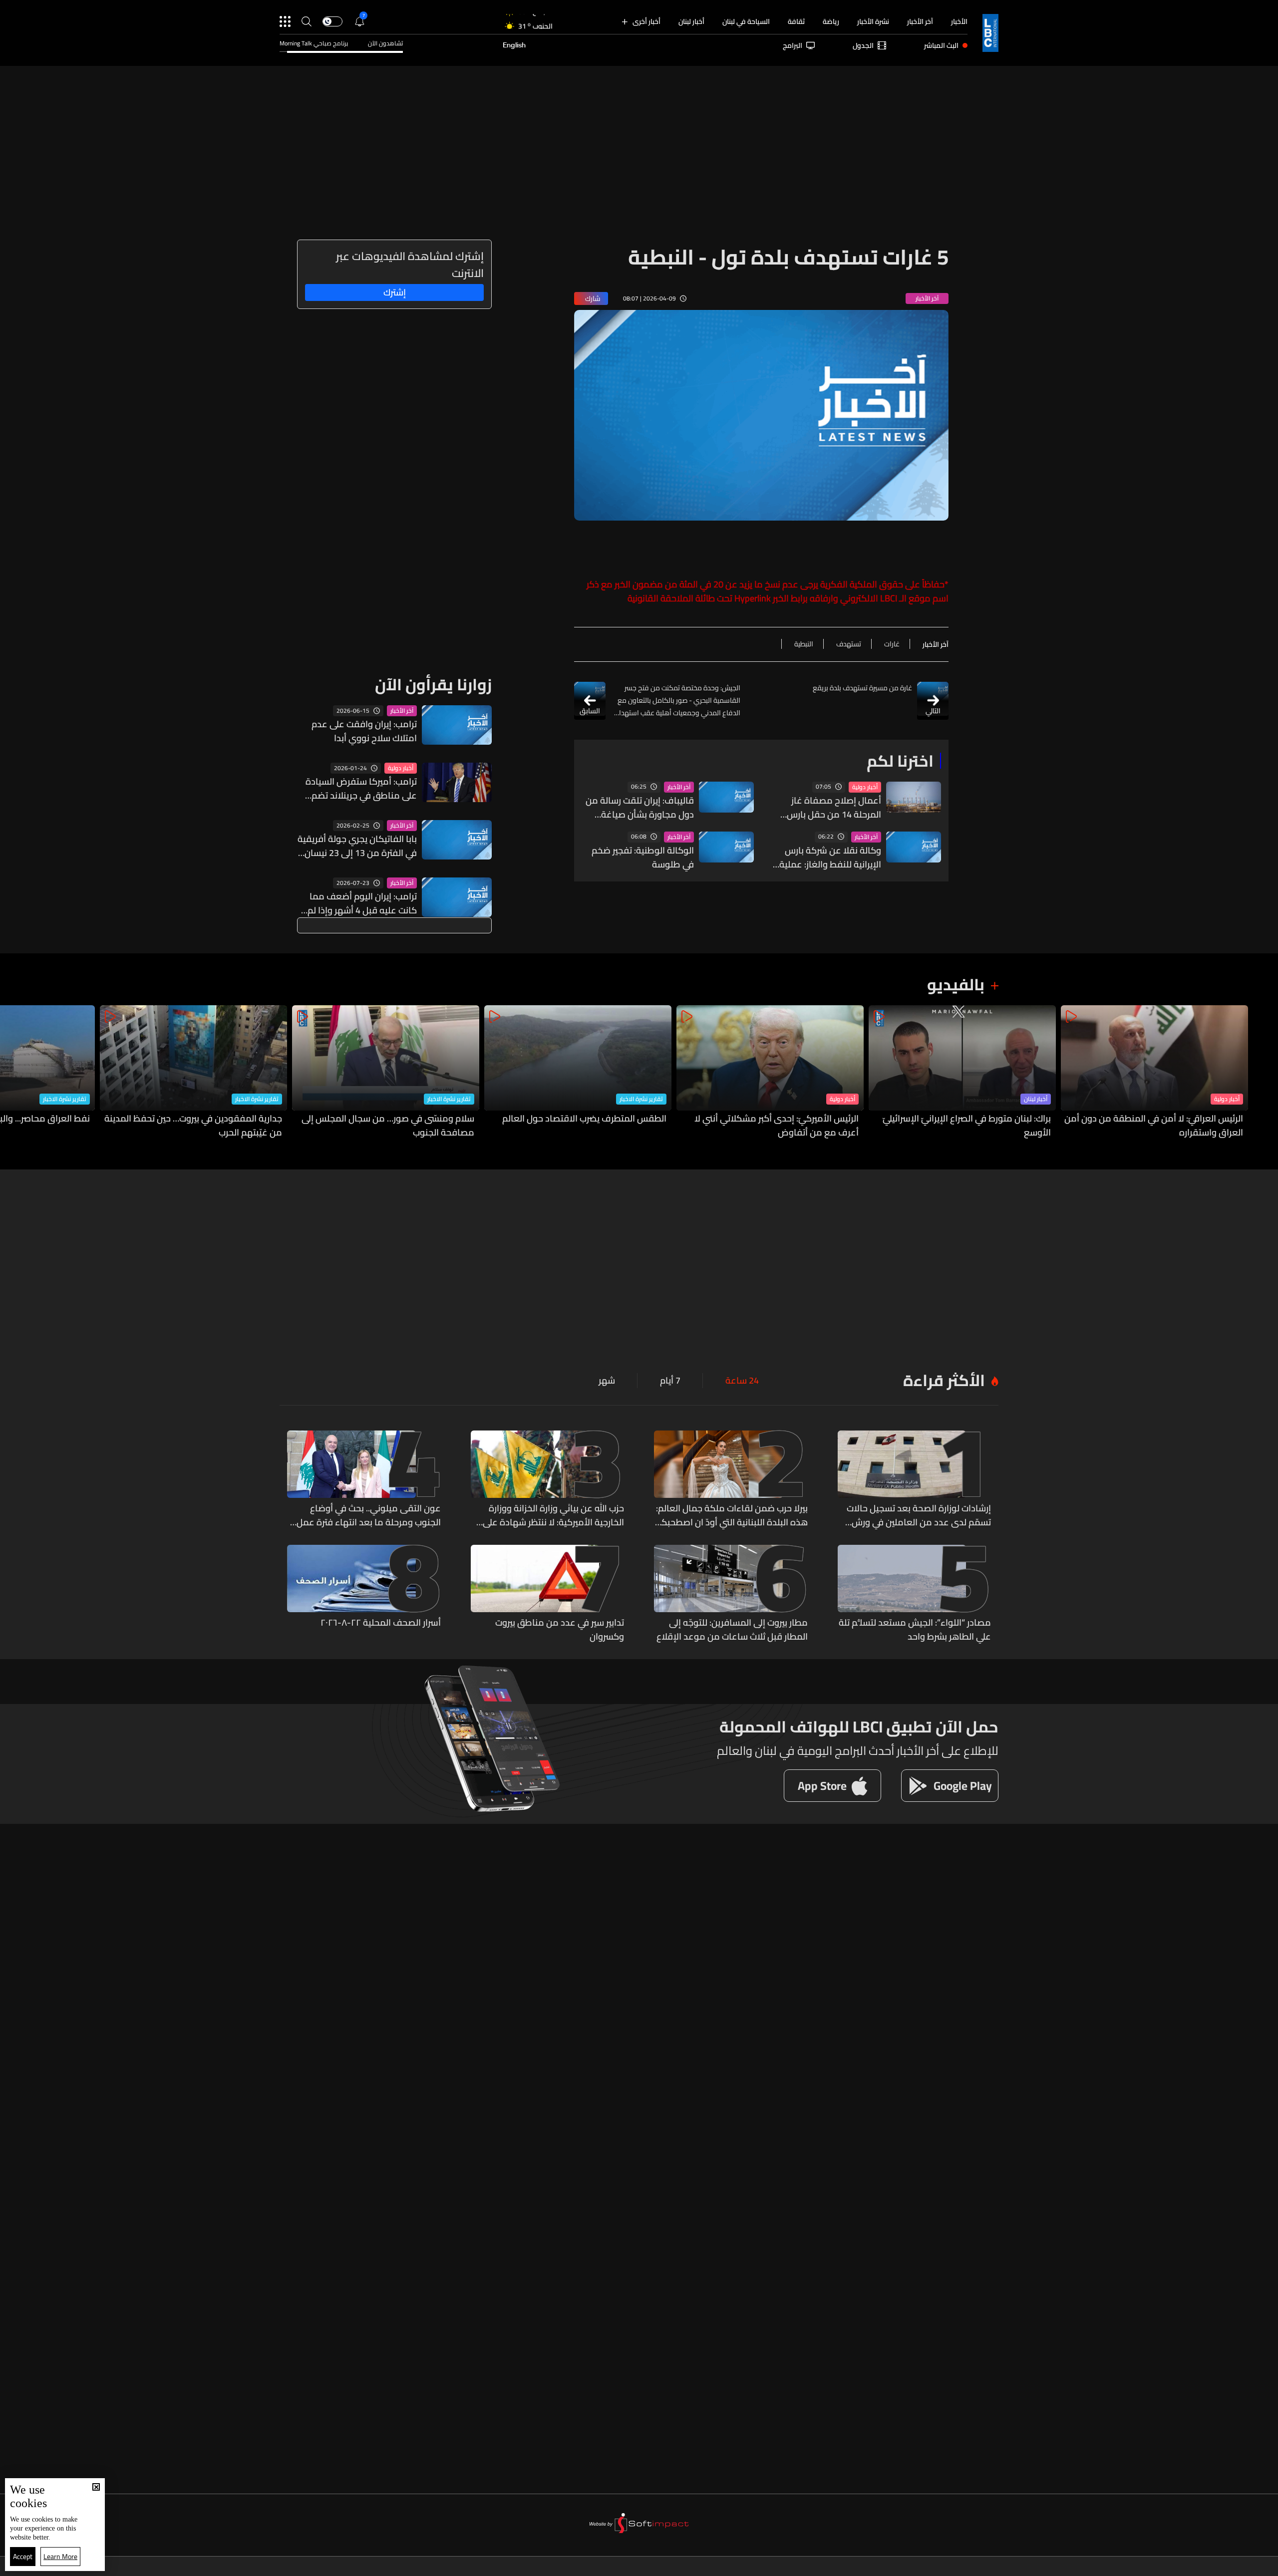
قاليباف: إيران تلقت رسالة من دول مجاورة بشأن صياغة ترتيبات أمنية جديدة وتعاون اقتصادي (640, 808)
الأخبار (959, 21)
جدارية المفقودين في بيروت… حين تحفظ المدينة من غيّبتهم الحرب (193, 1126)
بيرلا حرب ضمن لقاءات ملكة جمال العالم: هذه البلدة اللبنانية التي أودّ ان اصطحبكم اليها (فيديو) (732, 1515)
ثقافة (796, 21)
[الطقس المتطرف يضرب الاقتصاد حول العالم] (578, 1072)
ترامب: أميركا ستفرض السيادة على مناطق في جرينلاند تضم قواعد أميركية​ (361, 789)
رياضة (831, 21)
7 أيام (670, 1381)
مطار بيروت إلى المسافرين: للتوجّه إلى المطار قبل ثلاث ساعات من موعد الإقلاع (732, 1630)
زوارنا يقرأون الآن (433, 684)
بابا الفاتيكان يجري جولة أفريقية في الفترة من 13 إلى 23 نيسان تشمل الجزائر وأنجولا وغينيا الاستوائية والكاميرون (357, 846)
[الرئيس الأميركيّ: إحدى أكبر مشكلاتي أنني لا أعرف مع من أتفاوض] (770, 1072)
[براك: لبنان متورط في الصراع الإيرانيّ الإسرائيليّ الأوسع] (962, 1072)
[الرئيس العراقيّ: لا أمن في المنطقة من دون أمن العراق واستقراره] (1154, 1072)
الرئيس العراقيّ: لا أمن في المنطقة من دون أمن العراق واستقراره (1154, 1126)
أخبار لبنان (691, 21)
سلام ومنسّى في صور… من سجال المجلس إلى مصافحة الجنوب (388, 1126)
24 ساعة (742, 1381)
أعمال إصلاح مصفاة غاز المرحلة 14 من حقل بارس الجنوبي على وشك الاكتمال (830, 808)
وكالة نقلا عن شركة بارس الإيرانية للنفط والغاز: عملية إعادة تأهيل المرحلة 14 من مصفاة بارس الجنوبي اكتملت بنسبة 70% (826, 858)
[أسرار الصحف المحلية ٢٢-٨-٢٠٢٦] (364, 1594)
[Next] (12, 1072)
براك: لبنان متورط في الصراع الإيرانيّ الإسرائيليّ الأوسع (967, 1126)
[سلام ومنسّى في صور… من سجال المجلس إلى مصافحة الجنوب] (386, 1072)
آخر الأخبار (920, 21)
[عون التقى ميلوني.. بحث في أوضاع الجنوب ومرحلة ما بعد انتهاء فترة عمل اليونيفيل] (364, 1480)
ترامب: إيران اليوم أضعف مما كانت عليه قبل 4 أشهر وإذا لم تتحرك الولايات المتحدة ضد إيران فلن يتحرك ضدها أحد (358, 903)
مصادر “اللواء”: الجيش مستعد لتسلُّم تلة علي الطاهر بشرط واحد (915, 1630)
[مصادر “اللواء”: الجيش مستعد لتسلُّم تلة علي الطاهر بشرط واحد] (915, 1594)
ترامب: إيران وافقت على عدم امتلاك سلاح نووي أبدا (364, 731)
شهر (607, 1381)
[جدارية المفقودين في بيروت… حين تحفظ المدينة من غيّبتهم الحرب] (193, 1072)
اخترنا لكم (900, 761)
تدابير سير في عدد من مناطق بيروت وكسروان (560, 1630)
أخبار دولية (865, 787)
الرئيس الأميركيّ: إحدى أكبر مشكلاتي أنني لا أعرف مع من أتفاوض (777, 1126)
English (514, 45)
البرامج (793, 45)
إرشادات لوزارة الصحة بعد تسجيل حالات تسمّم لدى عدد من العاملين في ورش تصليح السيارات (919, 1515)
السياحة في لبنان (746, 21)
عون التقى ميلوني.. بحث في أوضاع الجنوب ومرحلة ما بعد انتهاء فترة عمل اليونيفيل (369, 1515)
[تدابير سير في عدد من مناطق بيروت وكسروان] (548, 1594)
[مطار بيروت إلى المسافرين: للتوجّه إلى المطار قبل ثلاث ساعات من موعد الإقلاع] (731, 1594)
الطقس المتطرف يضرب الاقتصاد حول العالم (584, 1119)
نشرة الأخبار (873, 21)
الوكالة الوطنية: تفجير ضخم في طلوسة (643, 858)
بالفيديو (956, 984)
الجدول (863, 45)
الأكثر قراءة (944, 1380)
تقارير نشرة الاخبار (641, 1099)
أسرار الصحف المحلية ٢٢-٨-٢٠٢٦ (381, 1623)
